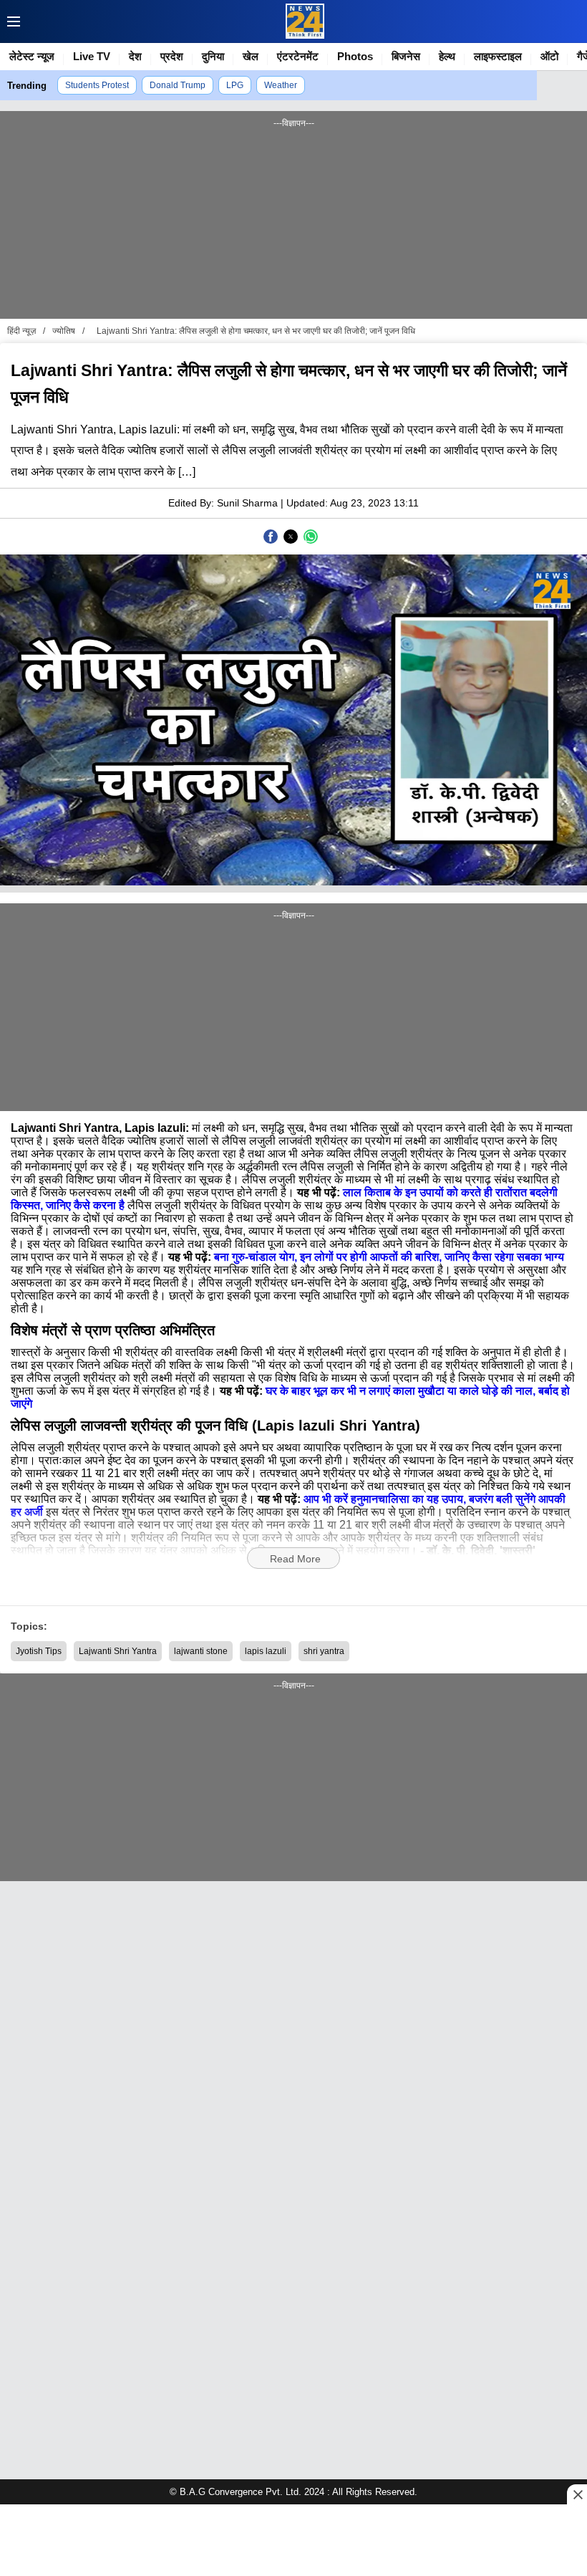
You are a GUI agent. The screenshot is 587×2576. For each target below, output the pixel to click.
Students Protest (97, 85)
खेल (251, 56)
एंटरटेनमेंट (298, 56)
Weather (281, 85)
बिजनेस (406, 56)
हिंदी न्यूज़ (21, 331)
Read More (295, 1559)
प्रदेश (172, 56)
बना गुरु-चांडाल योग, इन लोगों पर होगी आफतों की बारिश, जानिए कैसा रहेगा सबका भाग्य (389, 1257)
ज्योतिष (64, 331)
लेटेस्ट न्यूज (32, 56)
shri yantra (324, 1651)
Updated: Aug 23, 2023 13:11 (353, 503)
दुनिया (213, 56)
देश (135, 56)
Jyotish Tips (39, 1651)
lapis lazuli (266, 1651)
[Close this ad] (577, 2494)
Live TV (92, 56)
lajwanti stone (201, 1651)
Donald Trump (178, 85)
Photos (355, 56)
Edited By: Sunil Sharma (223, 503)
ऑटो (549, 56)
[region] (293, 222)
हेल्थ (447, 56)
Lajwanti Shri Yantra (118, 1651)
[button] (10, 21)
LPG (235, 85)
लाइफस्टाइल (498, 56)
